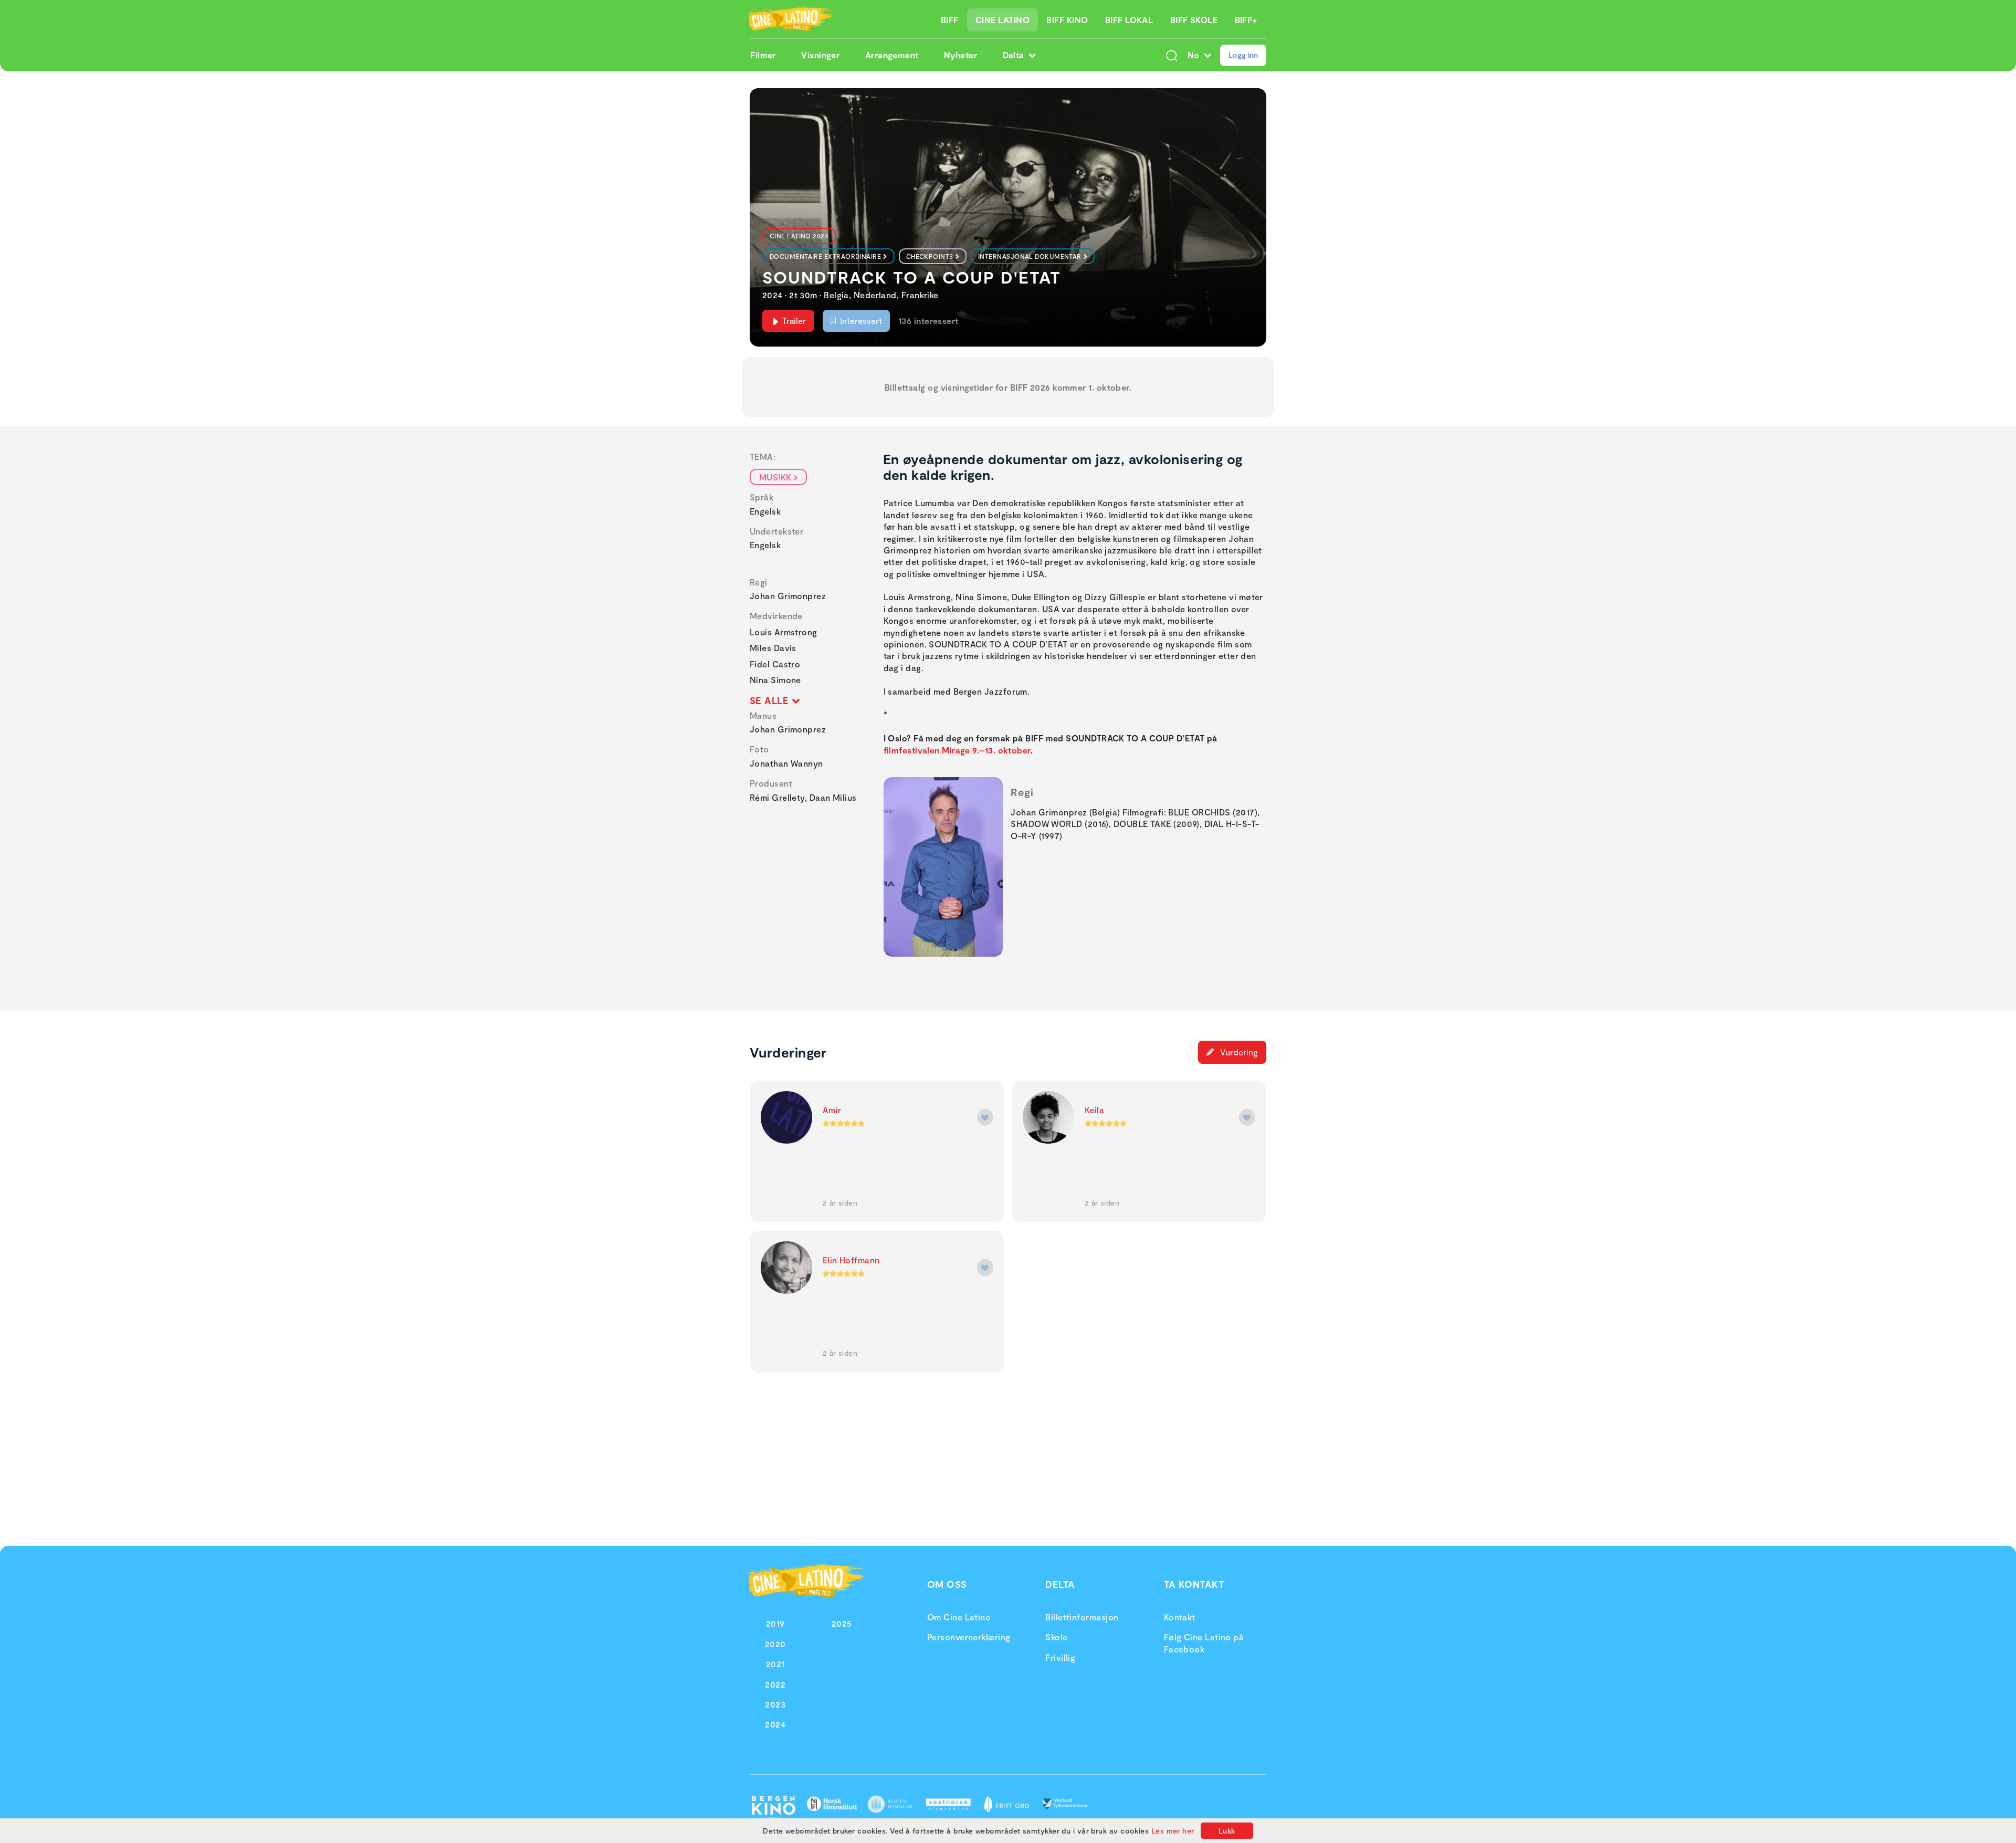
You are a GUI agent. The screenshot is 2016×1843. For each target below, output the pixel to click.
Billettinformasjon (1082, 1617)
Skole (1056, 1637)
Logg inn (1243, 55)
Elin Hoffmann (851, 1260)
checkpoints (930, 256)
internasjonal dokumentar (1030, 256)
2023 (775, 1704)
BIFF (950, 20)
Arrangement (892, 55)
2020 (775, 1644)
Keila (1094, 1110)
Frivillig (1060, 1657)
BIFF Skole (1194, 20)
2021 (775, 1664)
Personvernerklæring (969, 1637)
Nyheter (960, 55)
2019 (775, 1623)
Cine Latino (1002, 20)
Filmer (763, 55)
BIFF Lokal (1129, 20)
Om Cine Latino (959, 1617)
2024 (775, 1724)
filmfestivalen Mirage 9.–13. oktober (957, 750)
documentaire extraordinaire (825, 256)
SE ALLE (771, 700)
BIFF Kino (1067, 20)
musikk (775, 477)
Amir (832, 1110)
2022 (775, 1684)
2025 (842, 1623)
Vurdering (1238, 1052)
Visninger (820, 55)
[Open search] (1172, 55)
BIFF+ (1246, 20)
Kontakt (1180, 1617)
